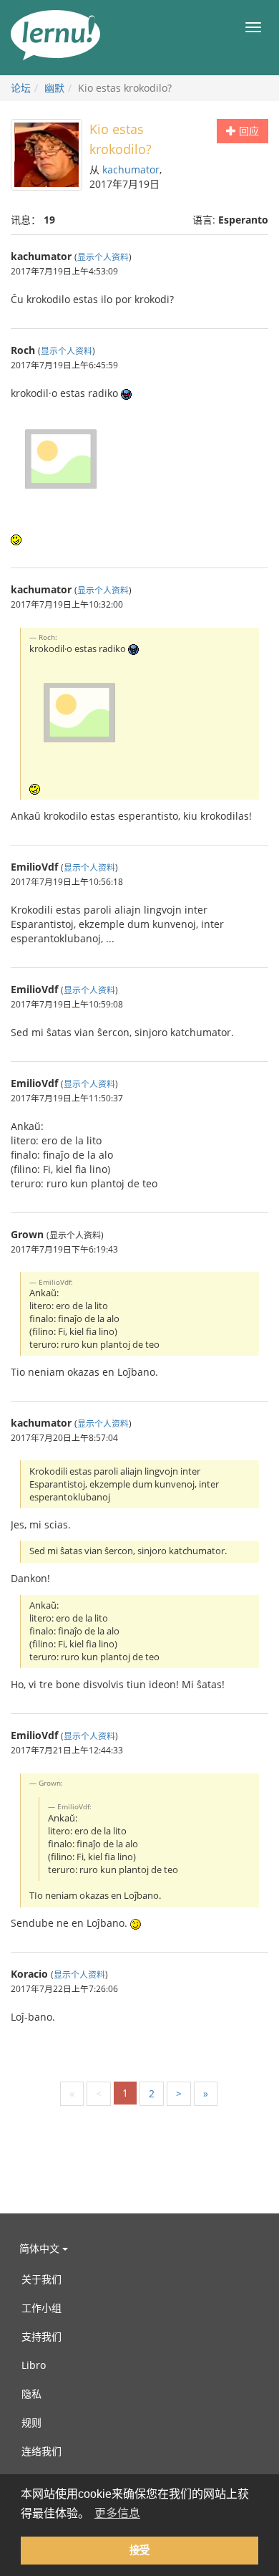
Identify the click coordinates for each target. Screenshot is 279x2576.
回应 (248, 131)
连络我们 (41, 2451)
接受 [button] (139, 2550)
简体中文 (41, 2248)
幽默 (54, 88)
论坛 (21, 88)
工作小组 (41, 2308)
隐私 (31, 2394)
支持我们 (41, 2336)
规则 (31, 2422)
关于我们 (41, 2279)
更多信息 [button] (117, 2513)
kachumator (131, 169)
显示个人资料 (103, 257)
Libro (34, 2365)
